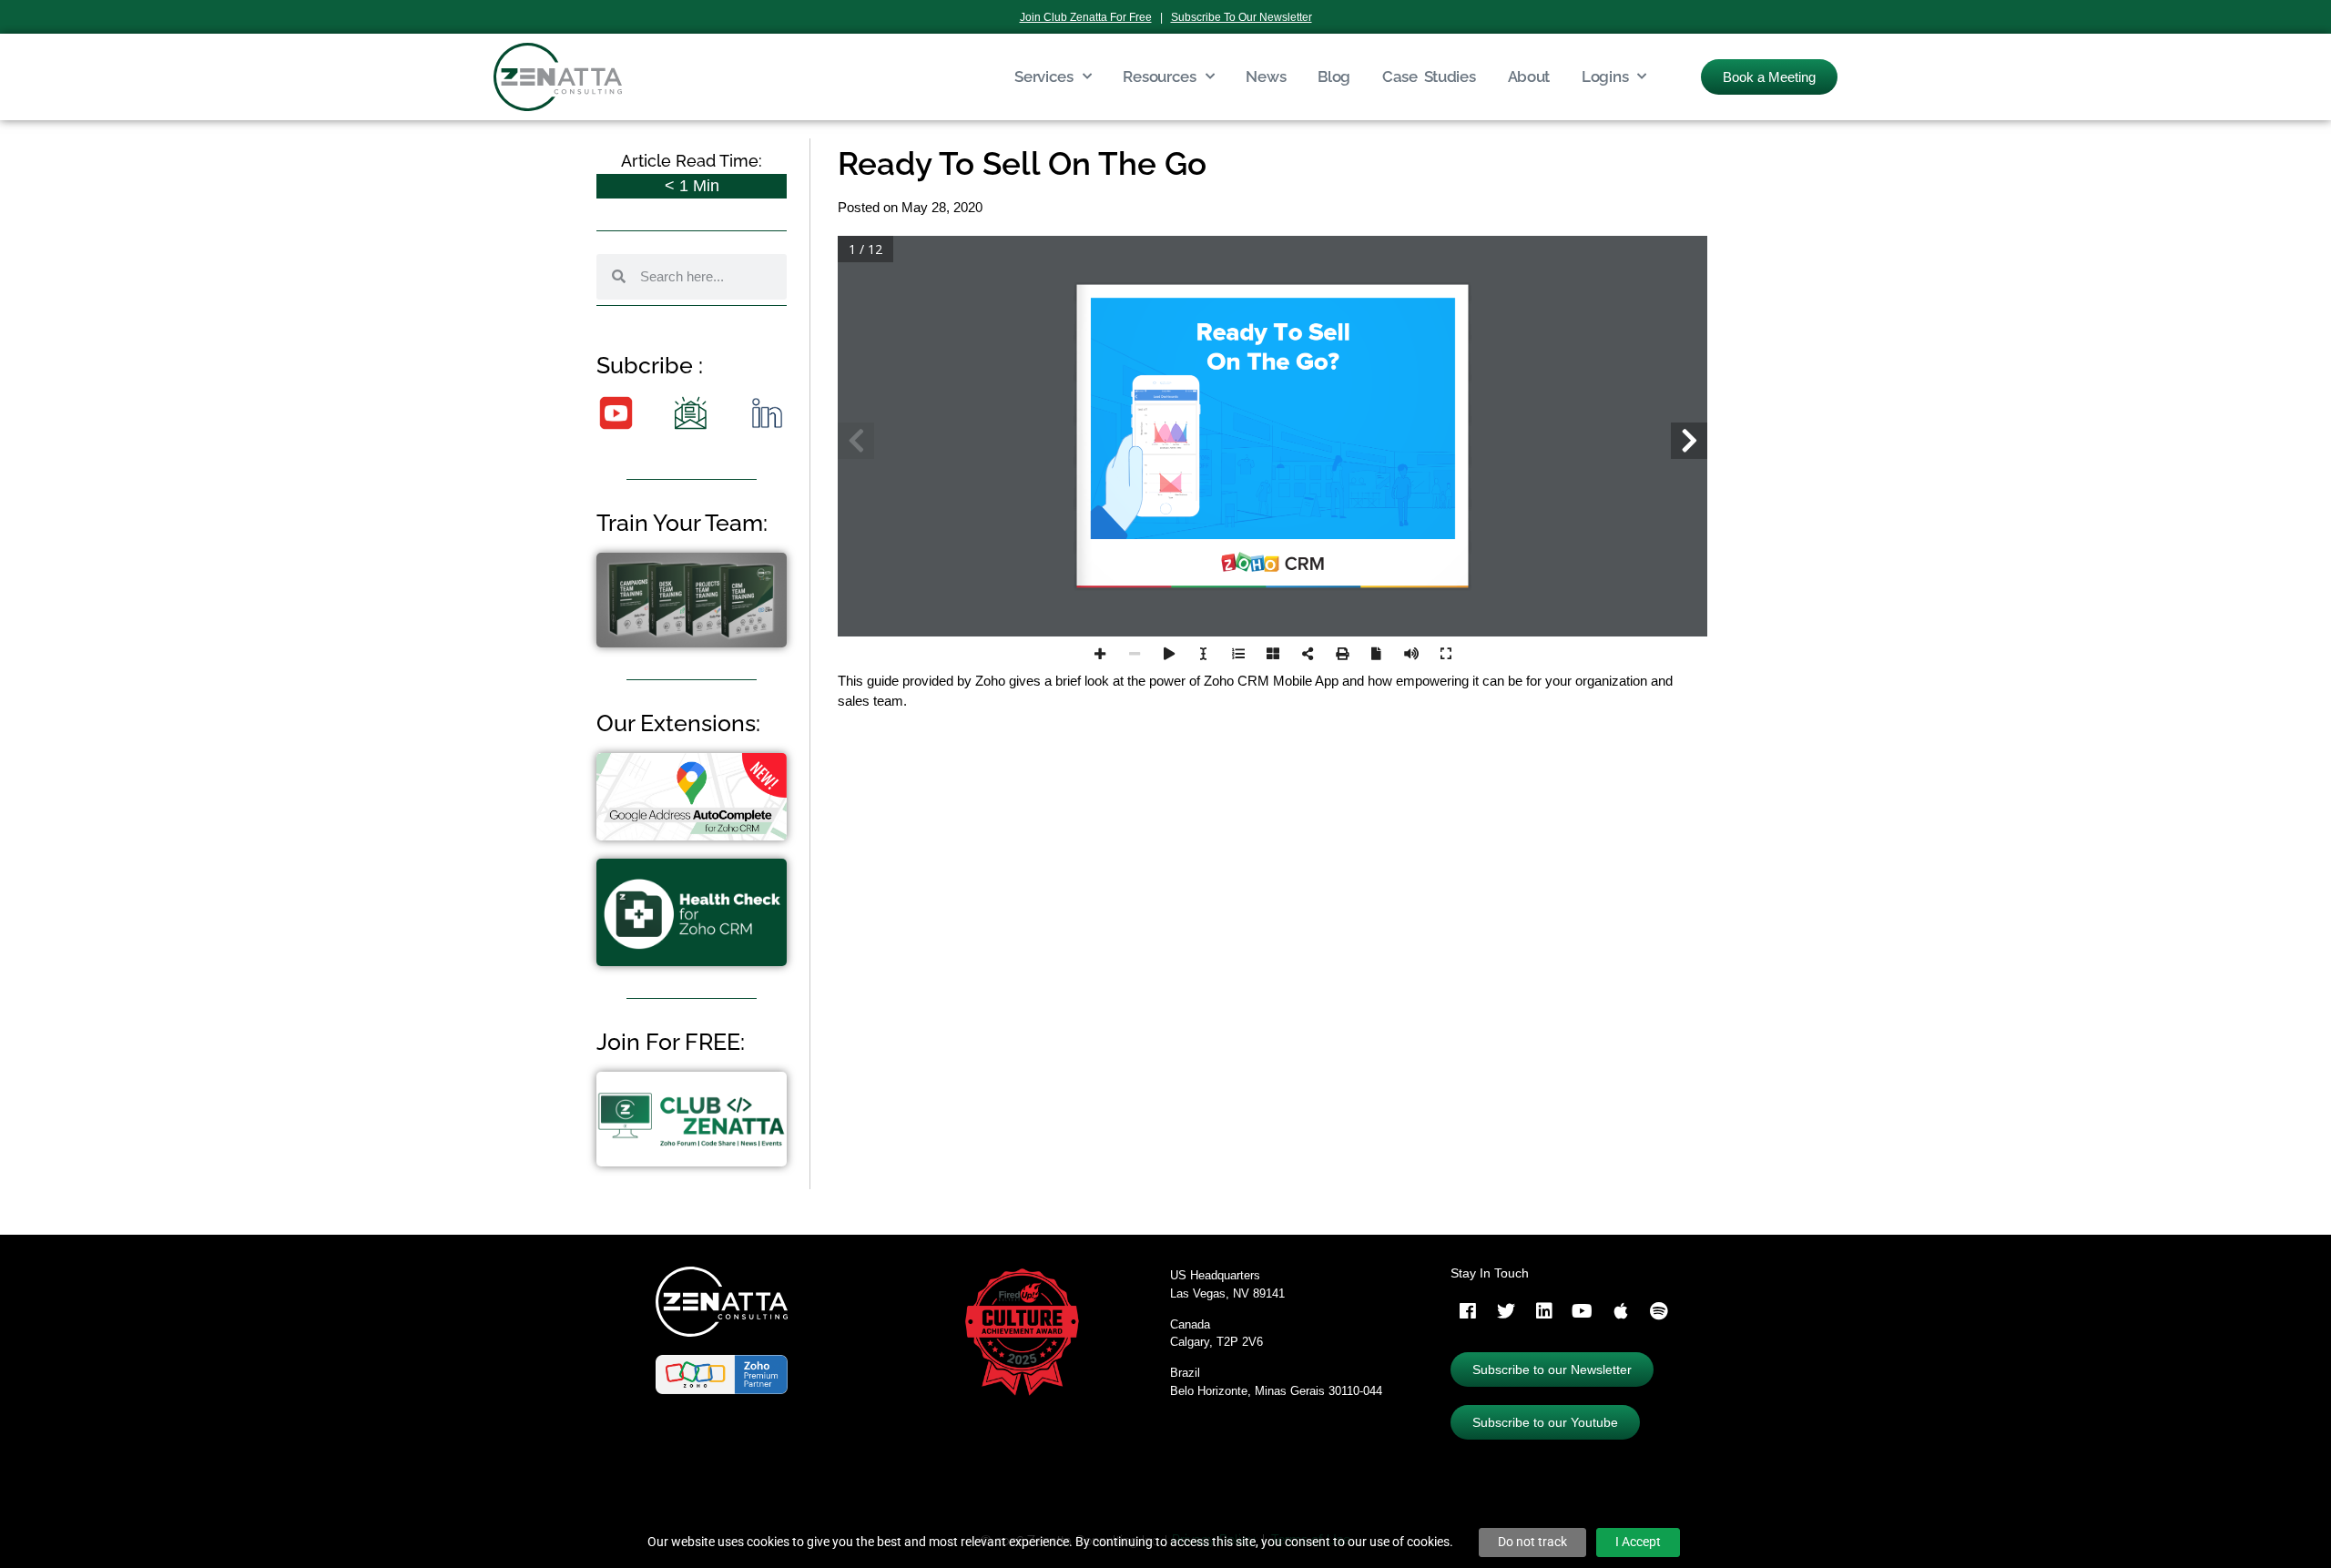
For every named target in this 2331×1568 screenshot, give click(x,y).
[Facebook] (1468, 1311)
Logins (1605, 76)
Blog (1334, 76)
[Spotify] (1659, 1311)
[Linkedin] (1544, 1311)
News (1266, 76)
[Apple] (1621, 1311)
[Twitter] (1506, 1311)
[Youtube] (1583, 1311)
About (1529, 76)
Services (1044, 76)
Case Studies (1429, 76)
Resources (1159, 76)
